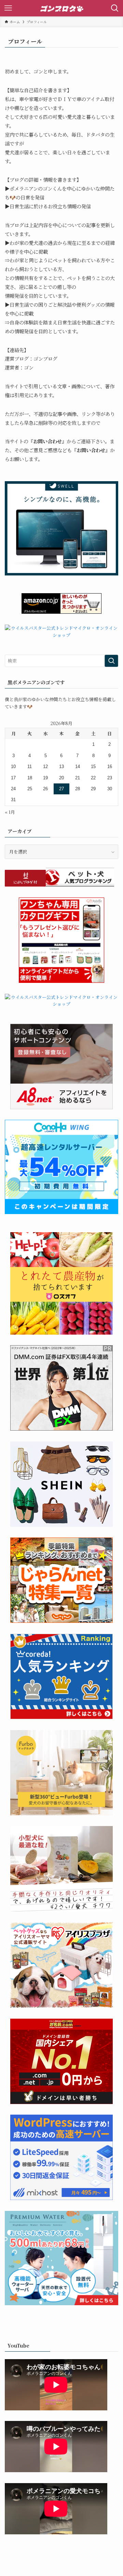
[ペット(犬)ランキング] (80, 885)
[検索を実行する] (111, 661)
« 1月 (10, 812)
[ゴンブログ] (61, 8)
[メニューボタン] (8, 8)
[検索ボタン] (115, 8)
